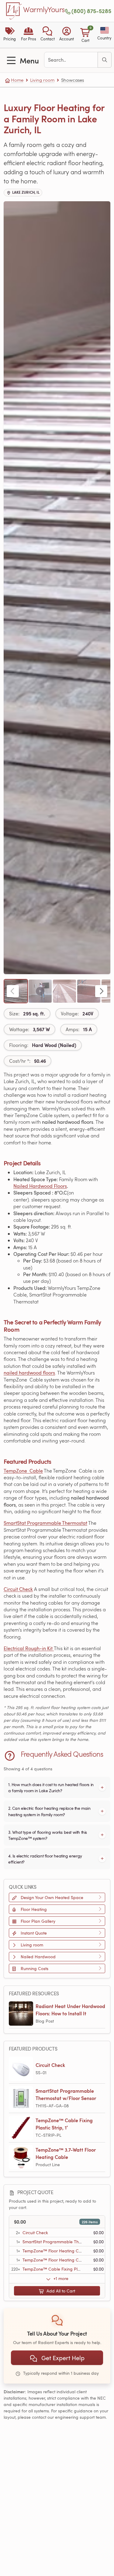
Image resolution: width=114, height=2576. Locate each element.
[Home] (14, 11)
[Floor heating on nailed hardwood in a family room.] (64, 991)
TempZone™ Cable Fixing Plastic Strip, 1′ (64, 2124)
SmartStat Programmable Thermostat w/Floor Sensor (66, 2094)
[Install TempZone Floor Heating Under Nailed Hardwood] (40, 991)
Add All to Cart (60, 2291)
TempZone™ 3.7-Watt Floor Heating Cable (66, 2153)
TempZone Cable (23, 1471)
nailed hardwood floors (29, 1373)
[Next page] (101, 991)
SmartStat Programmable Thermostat (45, 1523)
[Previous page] (13, 991)
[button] (48, 35)
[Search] (105, 60)
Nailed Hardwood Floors (40, 1186)
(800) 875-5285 (91, 11)
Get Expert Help (62, 2358)
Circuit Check (18, 1589)
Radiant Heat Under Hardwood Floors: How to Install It (70, 2010)
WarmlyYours (44, 10)
